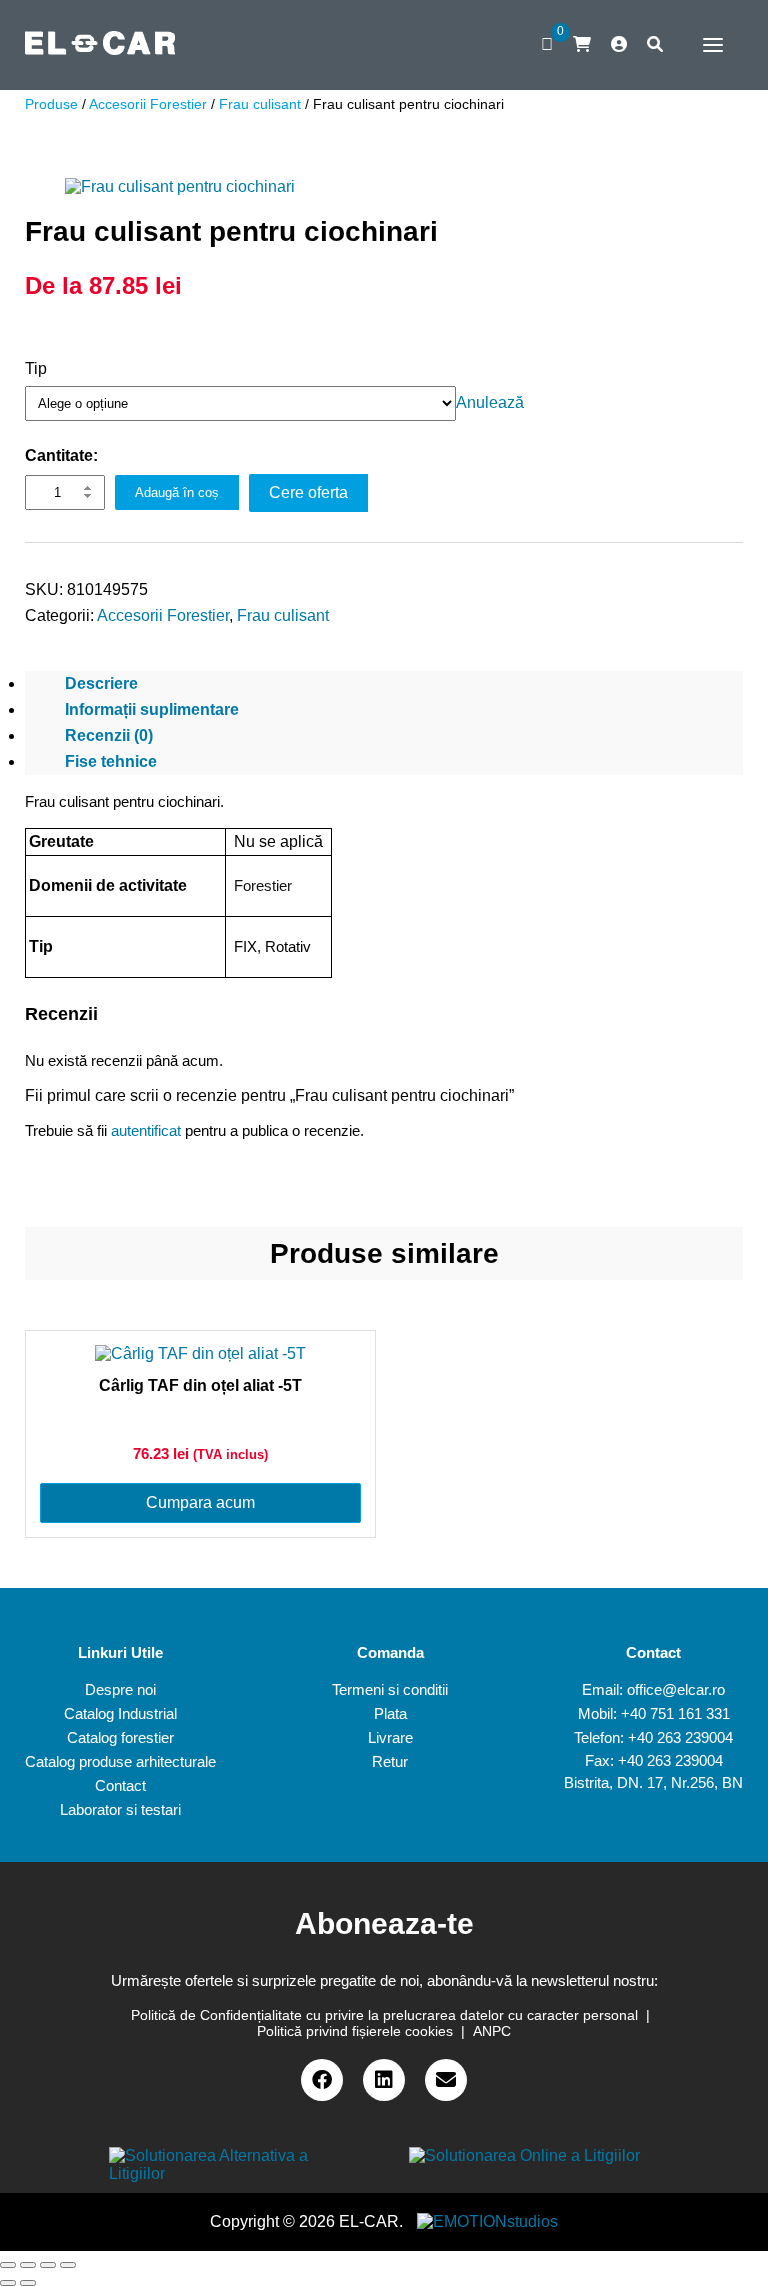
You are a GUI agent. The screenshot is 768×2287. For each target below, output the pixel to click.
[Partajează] (28, 2265)
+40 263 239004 (680, 1737)
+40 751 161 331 (675, 1713)
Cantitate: (61, 455)
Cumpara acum (200, 1502)
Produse (51, 104)
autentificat (146, 1130)
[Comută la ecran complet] (48, 2265)
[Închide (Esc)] (8, 2265)
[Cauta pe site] (655, 45)
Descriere (101, 683)
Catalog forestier (120, 1737)
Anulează (490, 402)
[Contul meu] (619, 45)
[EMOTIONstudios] (487, 2221)
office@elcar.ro (676, 1689)
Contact (120, 1785)
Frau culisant (260, 104)
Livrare (390, 1737)
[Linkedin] (384, 2080)
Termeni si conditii (390, 1689)
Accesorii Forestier (148, 104)
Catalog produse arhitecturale (120, 1761)
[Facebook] (322, 2080)
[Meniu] (708, 45)
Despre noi (120, 1689)
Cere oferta (308, 492)
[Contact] (446, 2080)
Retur (390, 1761)
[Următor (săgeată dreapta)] (28, 2283)
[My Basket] (582, 44)
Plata (390, 1713)
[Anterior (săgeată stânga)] (8, 2283)
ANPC (492, 2031)
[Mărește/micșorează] (68, 2265)
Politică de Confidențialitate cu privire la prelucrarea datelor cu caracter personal (384, 2015)
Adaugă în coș (177, 492)
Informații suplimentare (152, 709)
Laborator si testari (120, 1809)
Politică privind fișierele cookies (355, 2031)
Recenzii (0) (109, 735)
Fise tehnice (111, 761)
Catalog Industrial (120, 1713)
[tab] (384, 684)
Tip (36, 368)
